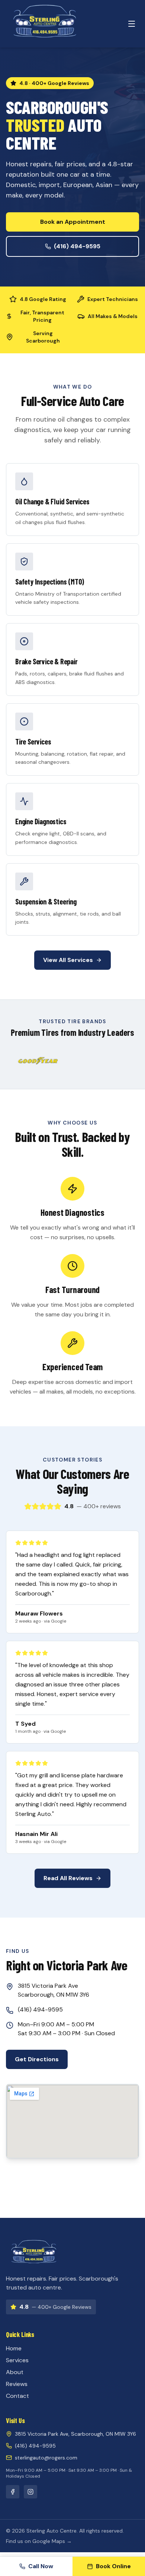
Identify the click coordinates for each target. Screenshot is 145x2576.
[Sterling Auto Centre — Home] (45, 24)
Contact (17, 2396)
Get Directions (37, 2059)
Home (14, 2348)
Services (17, 2360)
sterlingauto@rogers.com (46, 2458)
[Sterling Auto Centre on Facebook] (13, 2492)
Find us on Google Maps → (39, 2541)
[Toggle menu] (132, 24)
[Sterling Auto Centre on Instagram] (30, 2492)
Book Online (113, 2566)
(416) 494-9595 (77, 246)
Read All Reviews (68, 1878)
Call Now (41, 2566)
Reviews (17, 2384)
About (15, 2372)
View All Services (68, 960)
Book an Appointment (73, 222)
